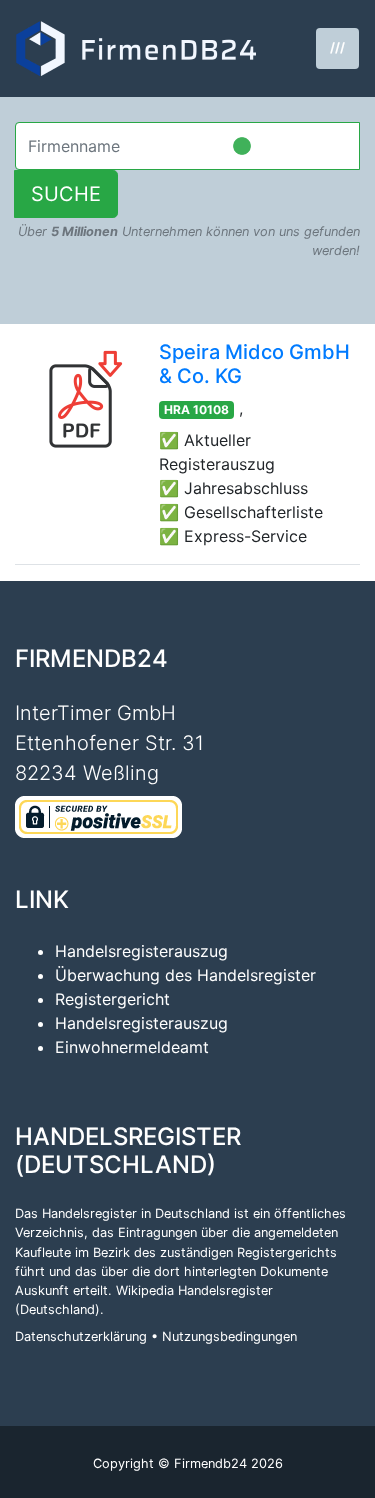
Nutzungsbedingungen (229, 1336)
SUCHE (66, 194)
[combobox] (187, 146)
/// (337, 47)
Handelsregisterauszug (141, 951)
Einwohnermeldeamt (132, 1047)
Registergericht (112, 999)
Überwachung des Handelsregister (185, 975)
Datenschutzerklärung (81, 1336)
